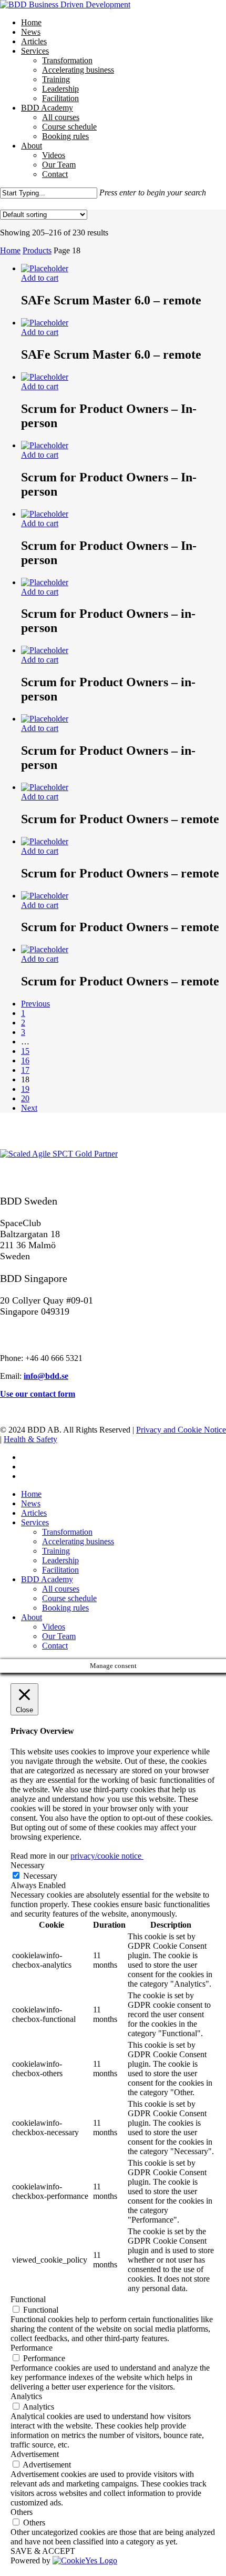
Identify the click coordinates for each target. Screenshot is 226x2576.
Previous (35, 1004)
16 (25, 1060)
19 (25, 1089)
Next (29, 1108)
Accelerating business (78, 1541)
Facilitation (60, 1570)
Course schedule (69, 1598)
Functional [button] (28, 2299)
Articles (34, 1513)
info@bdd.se (46, 1376)
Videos (54, 1627)
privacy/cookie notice (107, 1856)
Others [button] (22, 2512)
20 (25, 1098)
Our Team (59, 1636)
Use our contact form (38, 1394)
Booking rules (65, 1608)
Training (56, 1551)
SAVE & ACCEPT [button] (43, 2551)
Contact (55, 1646)
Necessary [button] (28, 1865)
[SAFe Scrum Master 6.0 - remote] (45, 268)
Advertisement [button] (35, 2454)
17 (25, 1070)
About (32, 1617)
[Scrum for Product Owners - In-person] (45, 377)
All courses (61, 1589)
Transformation (67, 1532)
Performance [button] (32, 2348)
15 (25, 1051)
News (31, 1503)
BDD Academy (47, 1579)
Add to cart (40, 278)
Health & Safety (30, 1439)
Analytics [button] (26, 2396)
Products (37, 250)
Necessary (40, 1876)
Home (10, 250)
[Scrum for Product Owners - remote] (45, 787)
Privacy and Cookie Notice (181, 1430)
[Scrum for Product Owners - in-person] (45, 582)
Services (35, 1522)
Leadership (60, 1560)
